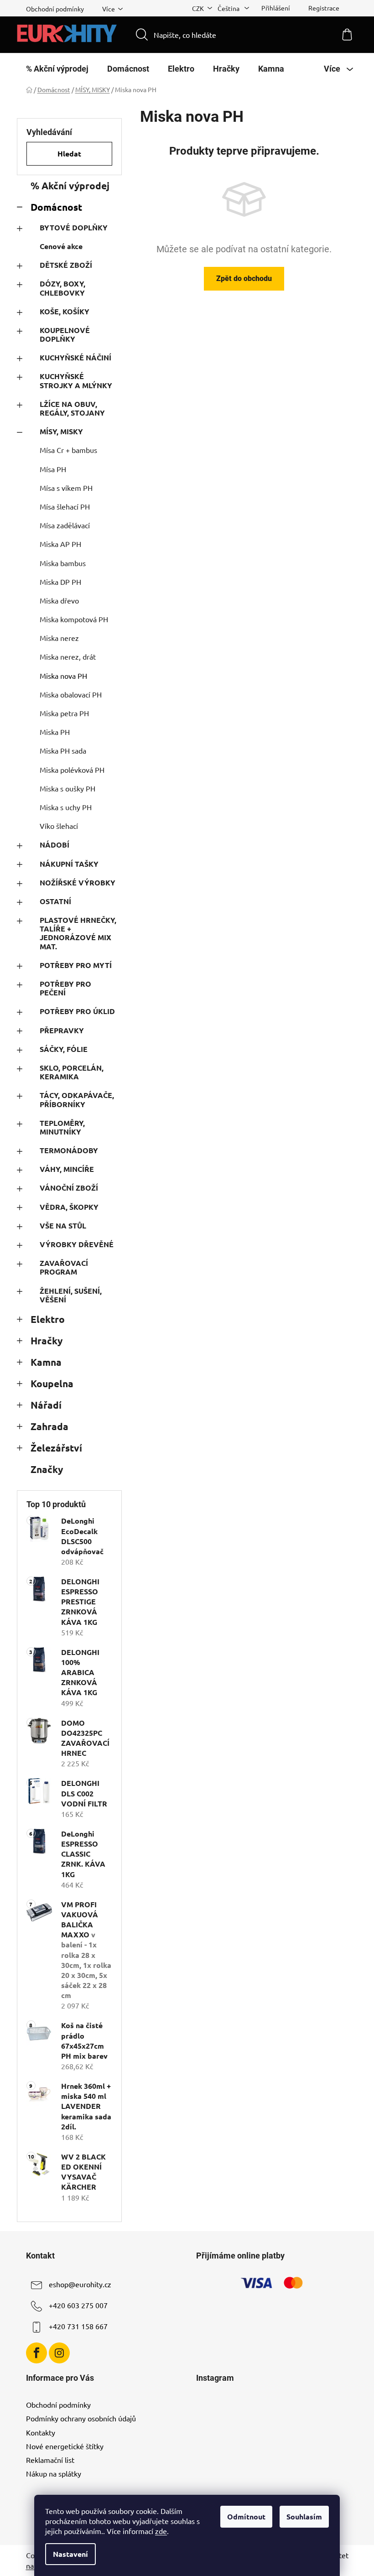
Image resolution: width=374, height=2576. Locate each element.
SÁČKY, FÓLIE (64, 1049)
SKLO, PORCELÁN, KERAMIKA (72, 1072)
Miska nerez (59, 638)
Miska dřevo (59, 600)
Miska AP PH (60, 544)
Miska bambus (63, 563)
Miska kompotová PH (74, 619)
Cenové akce (61, 246)
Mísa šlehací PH (65, 506)
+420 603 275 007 (78, 2305)
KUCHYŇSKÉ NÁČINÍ (75, 357)
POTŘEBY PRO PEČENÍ (65, 988)
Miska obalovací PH (71, 694)
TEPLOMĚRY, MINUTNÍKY (62, 1127)
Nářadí (46, 1405)
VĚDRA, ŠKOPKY (69, 1207)
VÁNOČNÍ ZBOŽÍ (69, 1188)
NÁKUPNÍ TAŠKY (69, 864)
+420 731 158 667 (78, 2326)
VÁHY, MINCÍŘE (67, 1169)
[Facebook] (36, 2353)
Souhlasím (304, 2516)
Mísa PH (53, 469)
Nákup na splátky (54, 2473)
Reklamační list (50, 2460)
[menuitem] (57, 69)
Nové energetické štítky (65, 2446)
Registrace (324, 8)
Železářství (56, 1448)
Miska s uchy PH (66, 807)
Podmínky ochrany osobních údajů (81, 2418)
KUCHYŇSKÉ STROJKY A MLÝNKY (76, 380)
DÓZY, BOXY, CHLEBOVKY (62, 288)
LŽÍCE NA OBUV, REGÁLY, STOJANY (72, 408)
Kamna (46, 1362)
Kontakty (41, 2432)
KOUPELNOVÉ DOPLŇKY (65, 334)
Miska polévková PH (72, 770)
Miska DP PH (60, 582)
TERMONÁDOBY (69, 1150)
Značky (47, 1469)
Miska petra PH (64, 713)
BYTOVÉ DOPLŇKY (74, 227)
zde (161, 2531)
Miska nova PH (63, 676)
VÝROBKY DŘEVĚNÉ (77, 1244)
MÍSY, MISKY (61, 431)
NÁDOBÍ (55, 845)
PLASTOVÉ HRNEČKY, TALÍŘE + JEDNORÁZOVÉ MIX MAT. (78, 933)
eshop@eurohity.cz (80, 2285)
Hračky (47, 1340)
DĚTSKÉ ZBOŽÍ (66, 265)
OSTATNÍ (55, 901)
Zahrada (49, 1426)
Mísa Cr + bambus (68, 450)
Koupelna (52, 1383)
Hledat (69, 154)
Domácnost (56, 207)
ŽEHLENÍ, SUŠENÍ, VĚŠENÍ (71, 1295)
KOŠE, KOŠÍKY (65, 311)
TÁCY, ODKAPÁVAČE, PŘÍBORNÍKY (77, 1099)
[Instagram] (59, 2353)
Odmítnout (246, 2516)
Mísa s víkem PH (66, 488)
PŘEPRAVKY (62, 1030)
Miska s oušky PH (68, 788)
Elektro (48, 1319)
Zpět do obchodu (244, 278)
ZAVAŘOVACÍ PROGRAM (64, 1267)
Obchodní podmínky (55, 9)
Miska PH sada (63, 750)
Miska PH (55, 732)
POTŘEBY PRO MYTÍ (76, 965)
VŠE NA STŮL (63, 1226)
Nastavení (70, 2554)
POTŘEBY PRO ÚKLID (77, 1011)
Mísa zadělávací (65, 525)
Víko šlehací (59, 826)
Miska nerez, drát (68, 656)
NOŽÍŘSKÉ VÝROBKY (78, 882)
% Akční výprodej (70, 185)
